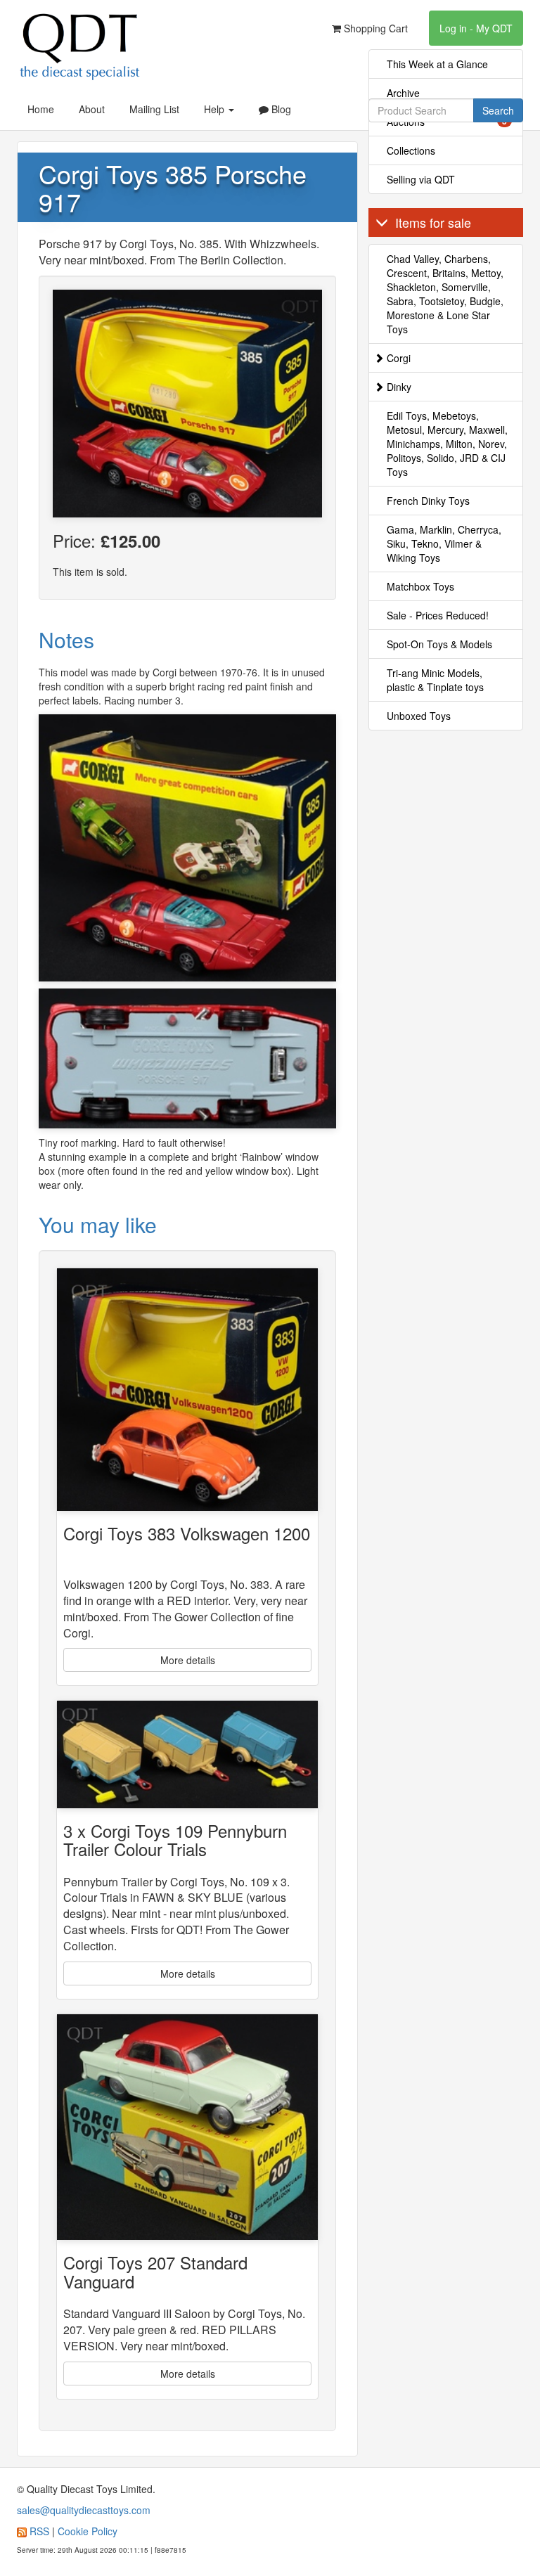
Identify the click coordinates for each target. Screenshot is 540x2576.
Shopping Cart (374, 28)
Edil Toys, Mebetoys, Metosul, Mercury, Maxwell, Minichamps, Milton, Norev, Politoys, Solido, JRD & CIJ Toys (447, 444)
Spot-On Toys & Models (439, 644)
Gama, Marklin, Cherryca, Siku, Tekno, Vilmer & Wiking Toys (444, 543)
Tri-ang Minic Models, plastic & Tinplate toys (435, 680)
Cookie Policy (88, 2531)
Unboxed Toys (419, 716)
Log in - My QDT (476, 28)
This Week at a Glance (437, 64)
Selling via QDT (421, 179)
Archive (403, 93)
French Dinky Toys (428, 501)
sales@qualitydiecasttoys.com (84, 2510)
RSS (39, 2531)
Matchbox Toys (420, 586)
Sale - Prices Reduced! (438, 615)
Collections (411, 150)
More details (188, 1660)
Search (498, 110)
